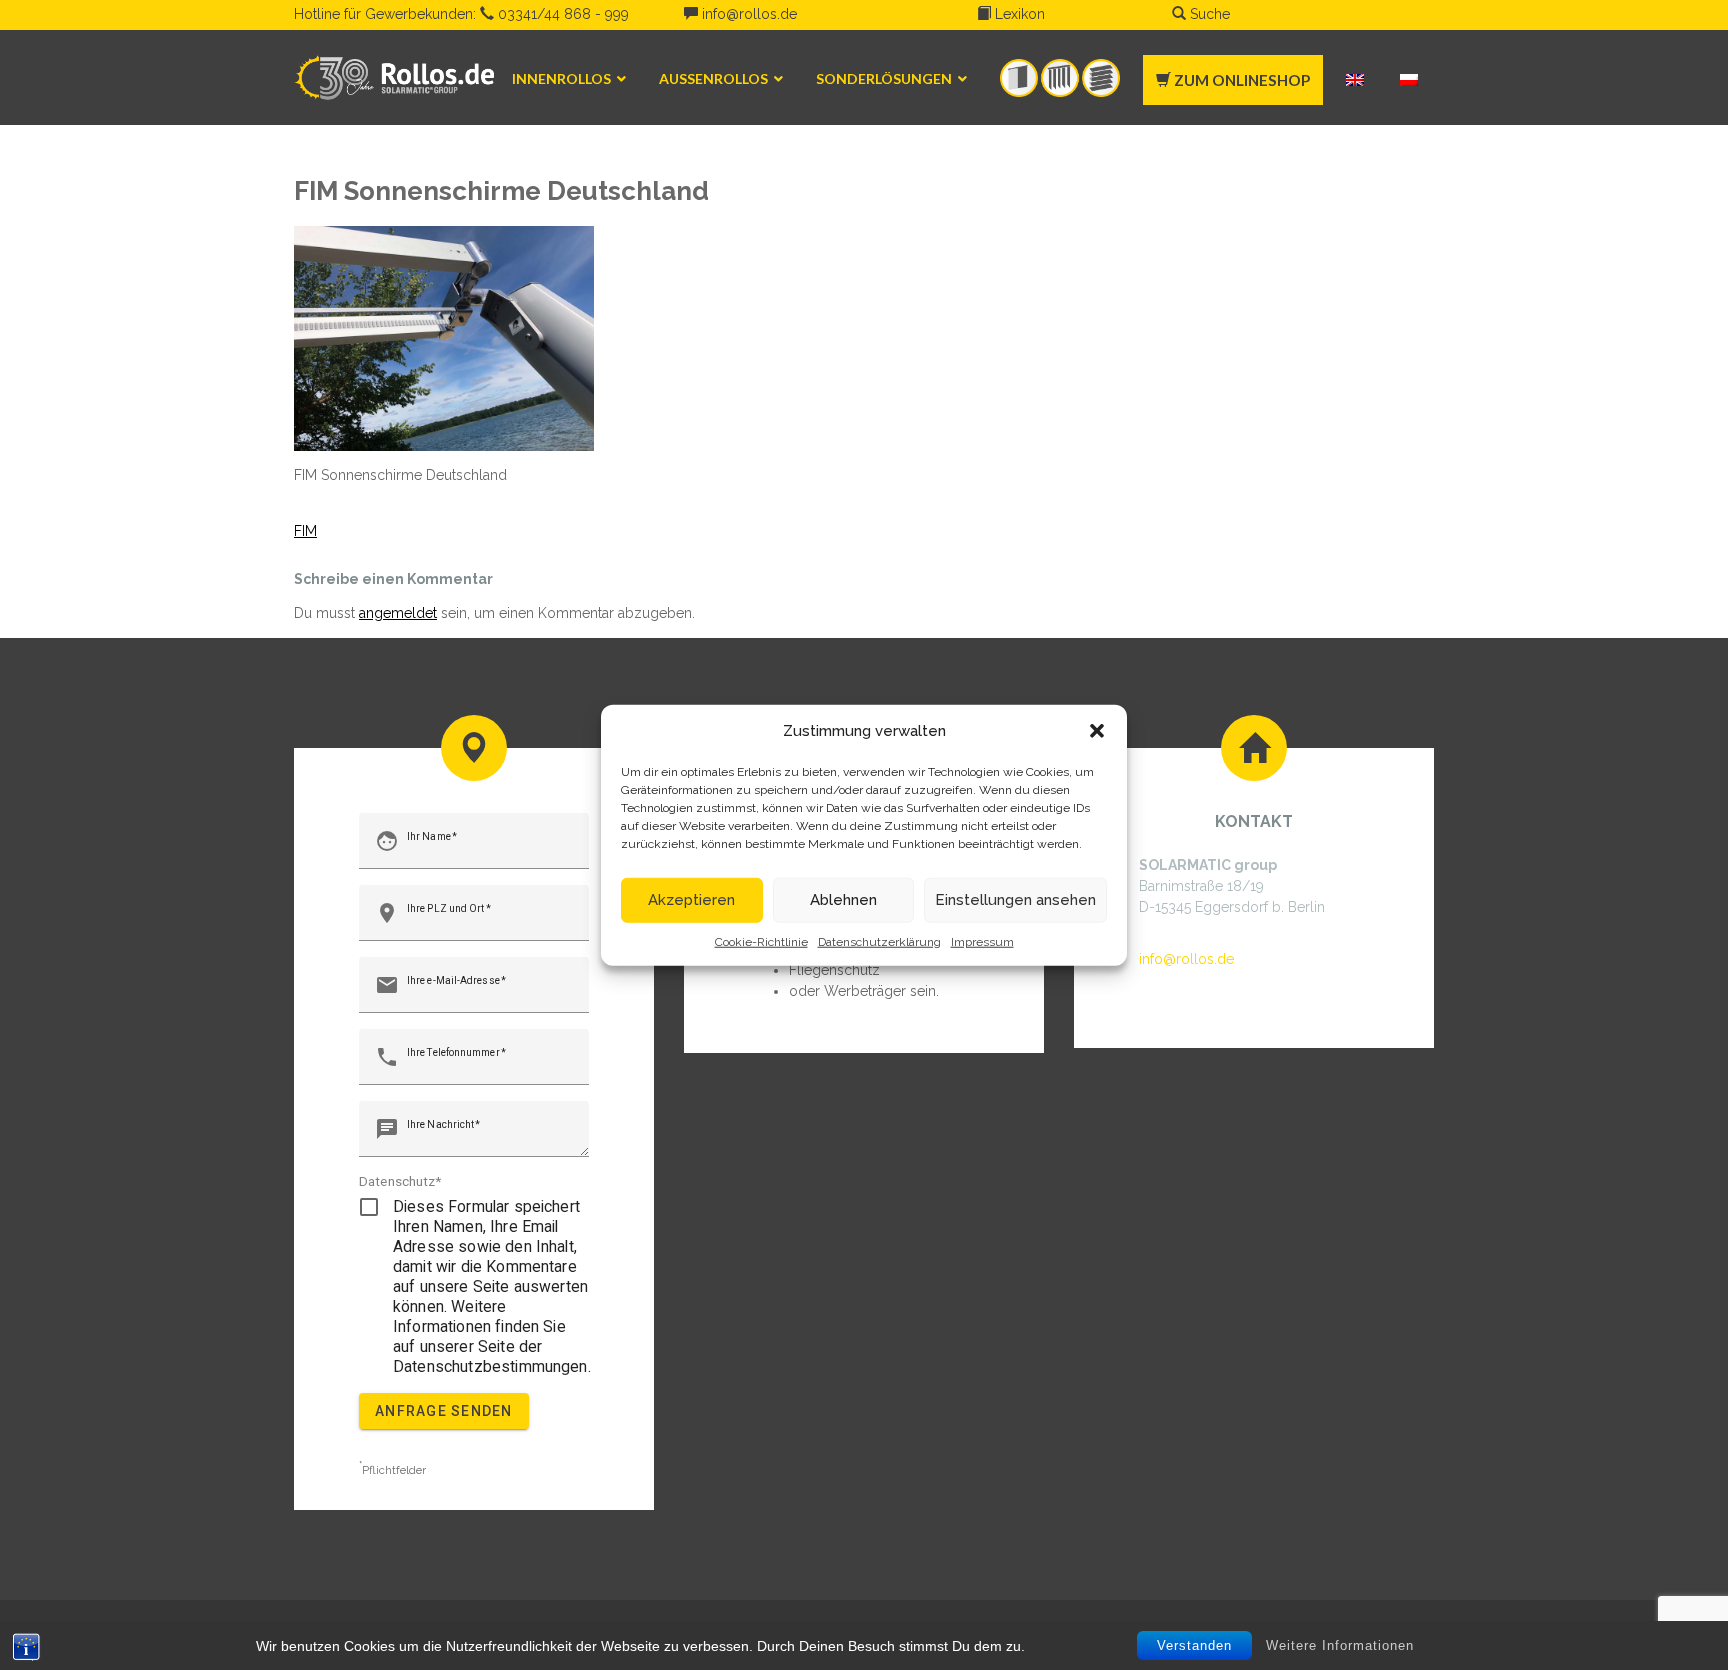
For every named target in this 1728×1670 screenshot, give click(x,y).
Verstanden (1194, 1645)
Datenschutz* (400, 1181)
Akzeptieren (691, 900)
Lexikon (1018, 14)
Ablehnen (843, 900)
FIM (305, 531)
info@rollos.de (747, 14)
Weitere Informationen (1340, 1644)
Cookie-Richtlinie (761, 941)
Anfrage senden (444, 1411)
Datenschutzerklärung (879, 941)
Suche (1208, 14)
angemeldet (398, 613)
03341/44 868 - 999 (561, 14)
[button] (1097, 731)
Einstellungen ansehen (1015, 900)
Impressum (982, 941)
